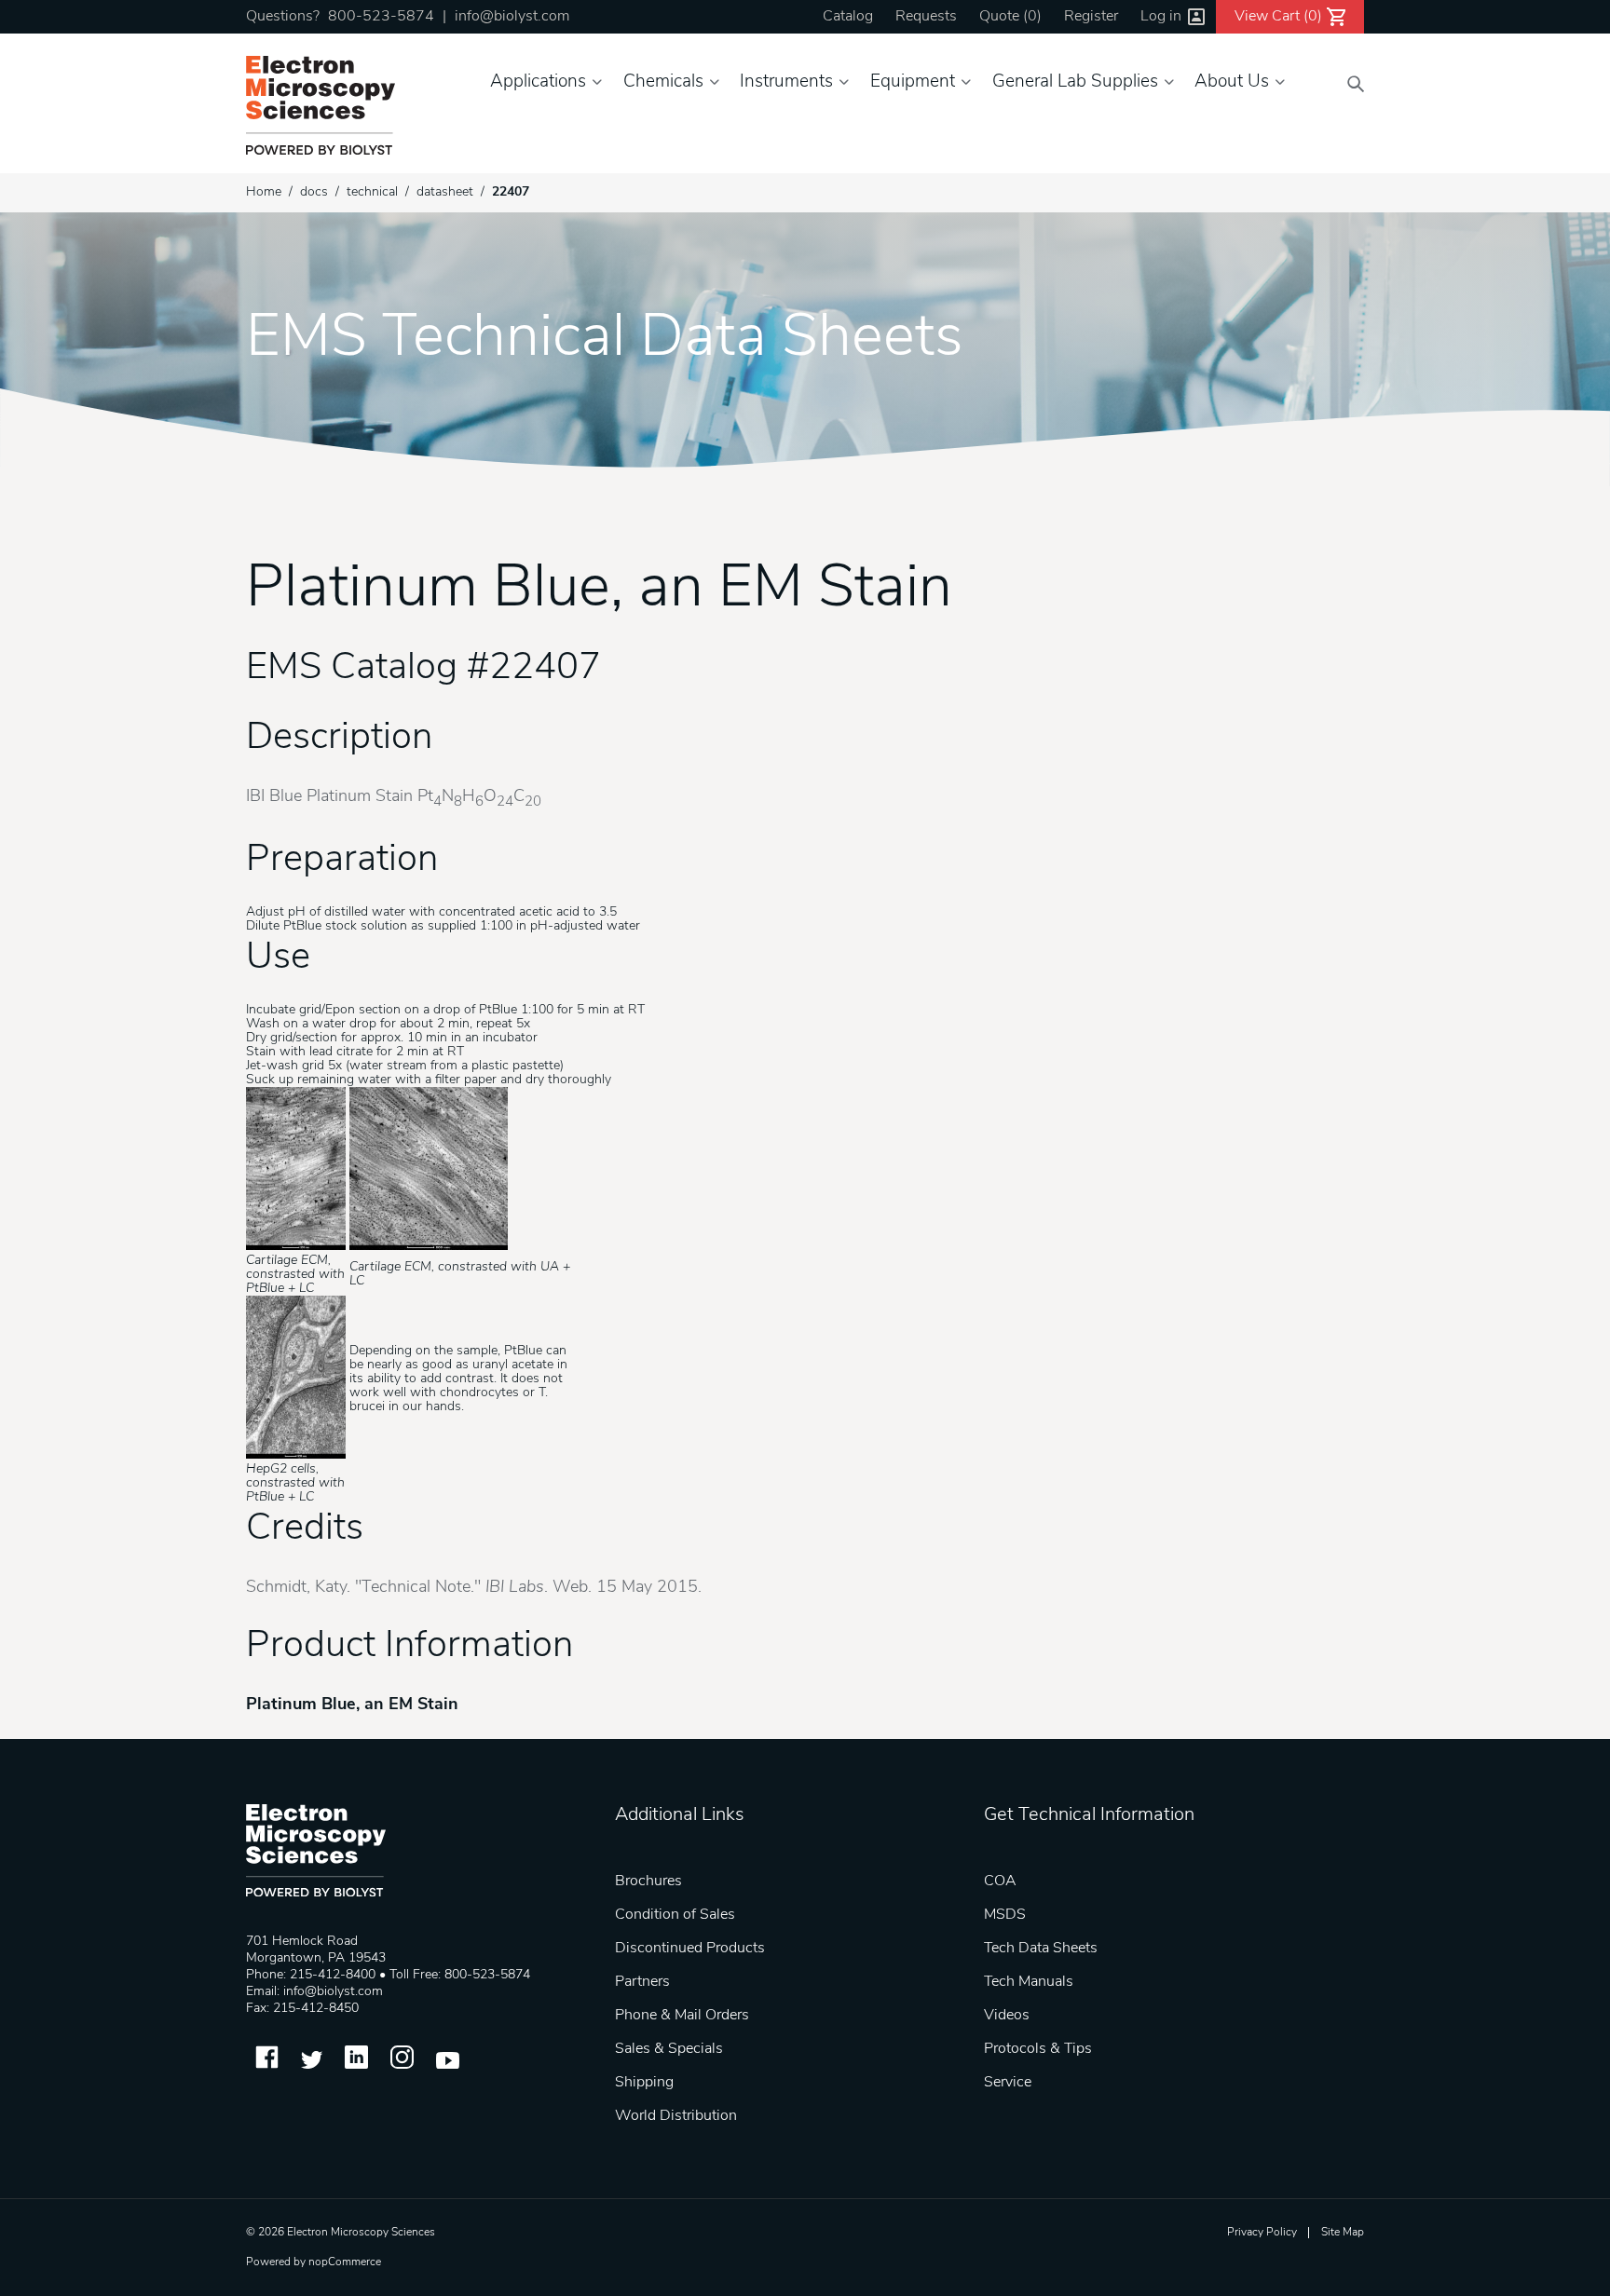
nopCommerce (345, 2262)
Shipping (644, 2083)
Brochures (648, 1882)
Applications (538, 82)
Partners (642, 1982)
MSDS (1005, 1915)
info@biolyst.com (512, 17)
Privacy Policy (1262, 2233)
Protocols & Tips (1038, 2049)
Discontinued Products (690, 1949)
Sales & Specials (669, 2049)
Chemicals (663, 82)
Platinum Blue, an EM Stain (352, 1705)
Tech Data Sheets (1041, 1949)
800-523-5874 (381, 17)
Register (1091, 17)
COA (1000, 1882)
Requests (926, 17)
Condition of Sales (675, 1915)
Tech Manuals (1029, 1982)
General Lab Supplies (1075, 82)
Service (1008, 2083)
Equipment (913, 82)
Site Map (1343, 2233)
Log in (1161, 17)
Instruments (786, 82)
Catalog (848, 17)
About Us (1232, 82)
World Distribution (676, 2116)
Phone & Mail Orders (682, 2016)
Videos (1007, 2016)
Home (264, 192)
